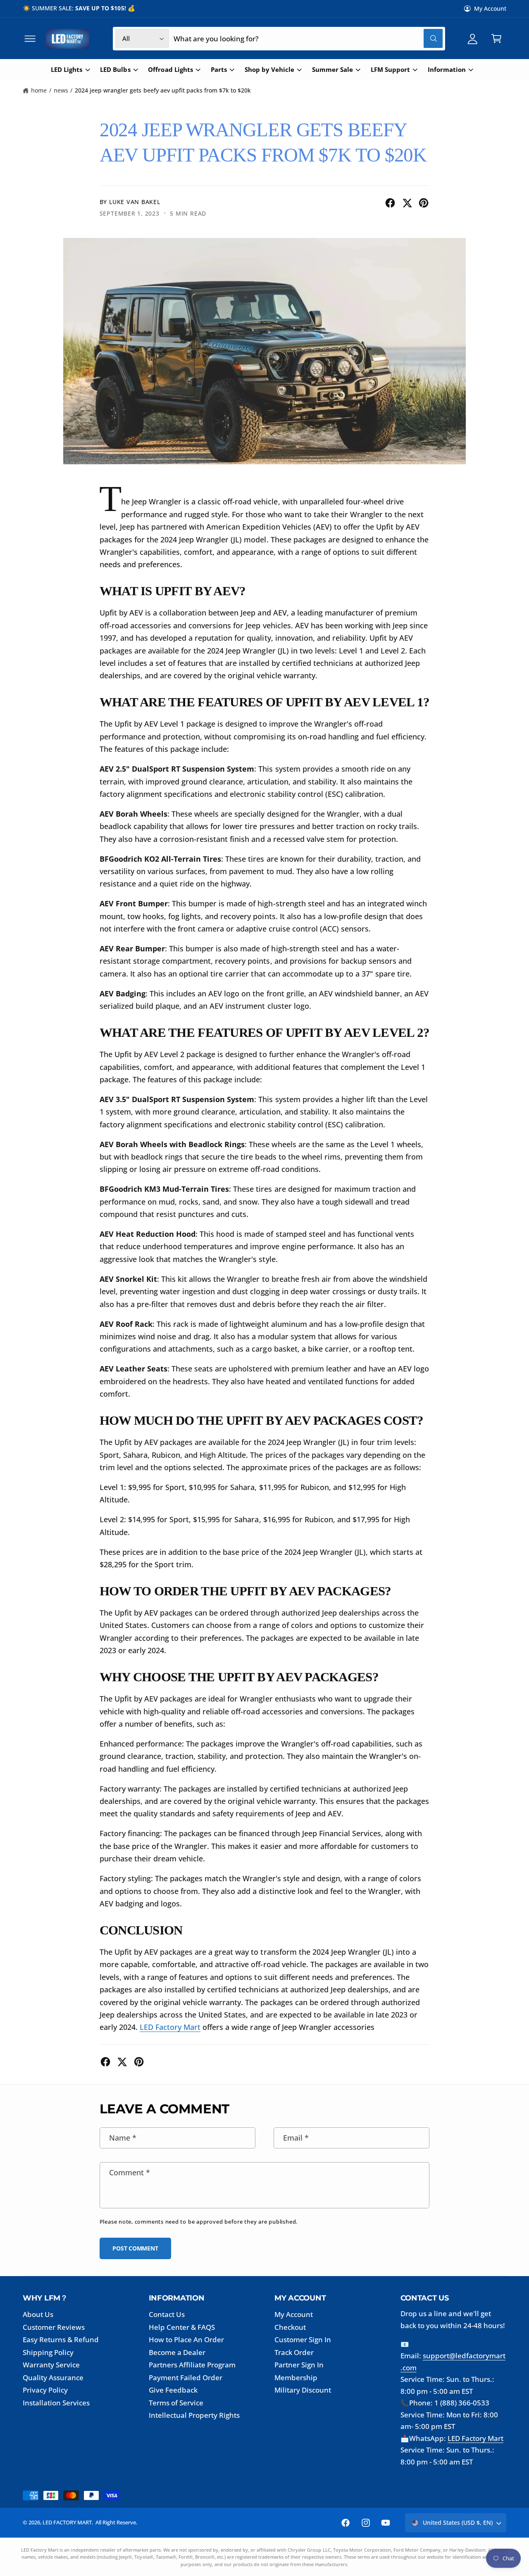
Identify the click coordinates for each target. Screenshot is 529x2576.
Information (447, 70)
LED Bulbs (115, 70)
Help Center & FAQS (182, 2327)
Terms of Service (176, 2403)
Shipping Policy (48, 2352)
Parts (219, 70)
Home (39, 90)
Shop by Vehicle (269, 70)
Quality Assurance (53, 2378)
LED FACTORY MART (67, 2522)
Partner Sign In (299, 2365)
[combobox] (308, 39)
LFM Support (390, 70)
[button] (30, 39)
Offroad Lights (170, 70)
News (61, 90)
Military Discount (303, 2390)
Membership (296, 2378)
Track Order (294, 2352)
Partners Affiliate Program (192, 2365)
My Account (490, 8)
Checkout (290, 2327)
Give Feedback (173, 2390)
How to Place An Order (186, 2340)
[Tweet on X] (407, 203)
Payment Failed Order (186, 2378)
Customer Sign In (303, 2340)
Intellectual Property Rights (194, 2415)
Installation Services (56, 2403)
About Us (38, 2314)
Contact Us (167, 2314)
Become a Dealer (177, 2352)
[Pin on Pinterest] (424, 203)
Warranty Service (51, 2365)
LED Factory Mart (475, 2438)
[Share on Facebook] (390, 203)
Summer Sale (332, 70)
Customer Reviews (54, 2327)
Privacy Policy (45, 2390)
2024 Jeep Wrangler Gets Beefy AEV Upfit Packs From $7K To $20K (163, 90)
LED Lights (67, 70)
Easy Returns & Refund (61, 2340)
